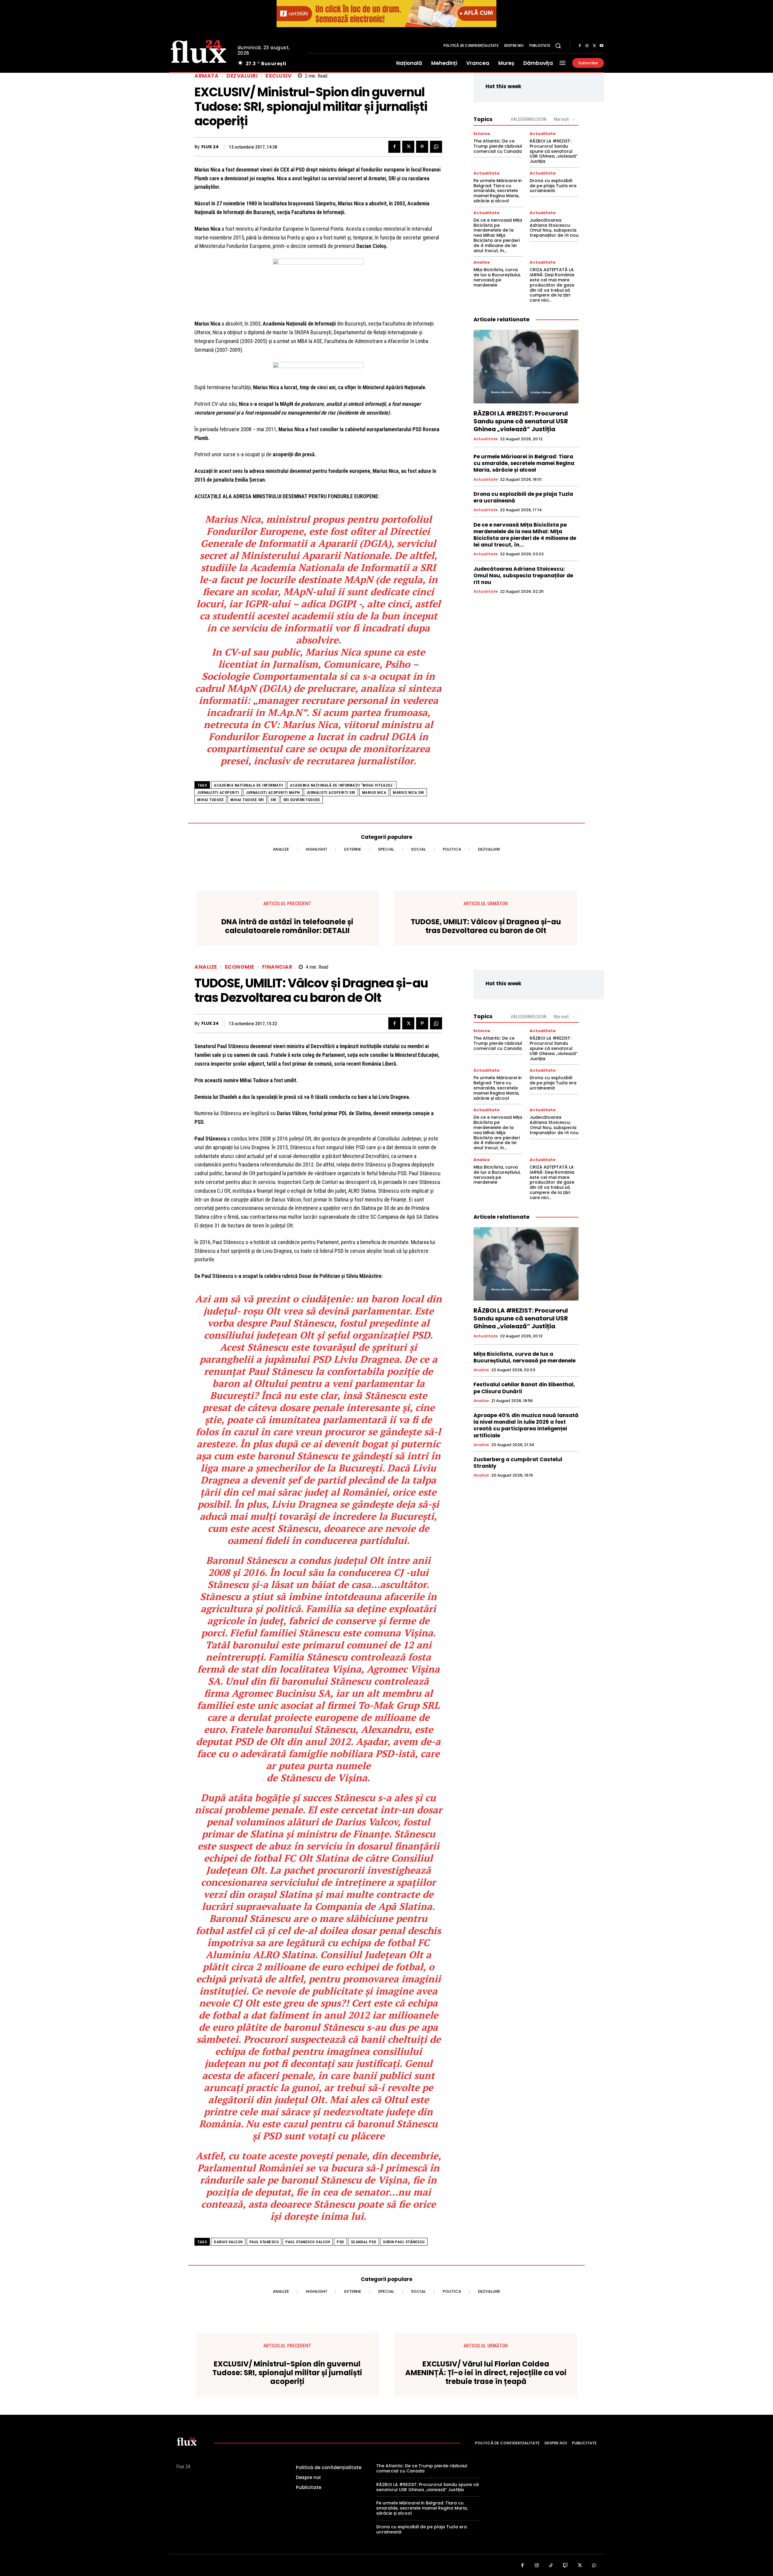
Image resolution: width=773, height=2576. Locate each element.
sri (274, 800)
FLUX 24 (210, 147)
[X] (594, 46)
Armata (207, 76)
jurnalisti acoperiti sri (331, 792)
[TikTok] (551, 2566)
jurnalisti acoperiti (218, 792)
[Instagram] (587, 46)
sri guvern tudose (302, 800)
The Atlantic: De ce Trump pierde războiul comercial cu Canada (498, 146)
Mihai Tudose (210, 800)
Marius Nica (374, 792)
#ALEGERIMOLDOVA (529, 119)
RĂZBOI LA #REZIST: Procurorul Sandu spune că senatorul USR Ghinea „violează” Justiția (554, 151)
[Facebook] (580, 46)
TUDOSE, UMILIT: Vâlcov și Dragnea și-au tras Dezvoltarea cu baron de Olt (486, 926)
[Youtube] (601, 46)
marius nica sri (409, 792)
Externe (482, 134)
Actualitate (543, 134)
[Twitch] (566, 2566)
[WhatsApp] (436, 147)
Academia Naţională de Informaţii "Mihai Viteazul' (342, 785)
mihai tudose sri (247, 800)
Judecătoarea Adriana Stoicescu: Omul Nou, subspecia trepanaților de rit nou (554, 228)
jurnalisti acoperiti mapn (273, 792)
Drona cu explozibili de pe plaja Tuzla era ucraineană (553, 186)
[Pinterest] (422, 147)
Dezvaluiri (242, 76)
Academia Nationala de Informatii (249, 785)
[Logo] (199, 51)
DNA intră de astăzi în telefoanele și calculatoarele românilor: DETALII (287, 926)
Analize (482, 262)
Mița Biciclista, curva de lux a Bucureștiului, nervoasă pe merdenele (497, 277)
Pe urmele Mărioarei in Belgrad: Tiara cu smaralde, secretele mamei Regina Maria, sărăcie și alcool (498, 191)
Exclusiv (278, 76)
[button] (558, 46)
